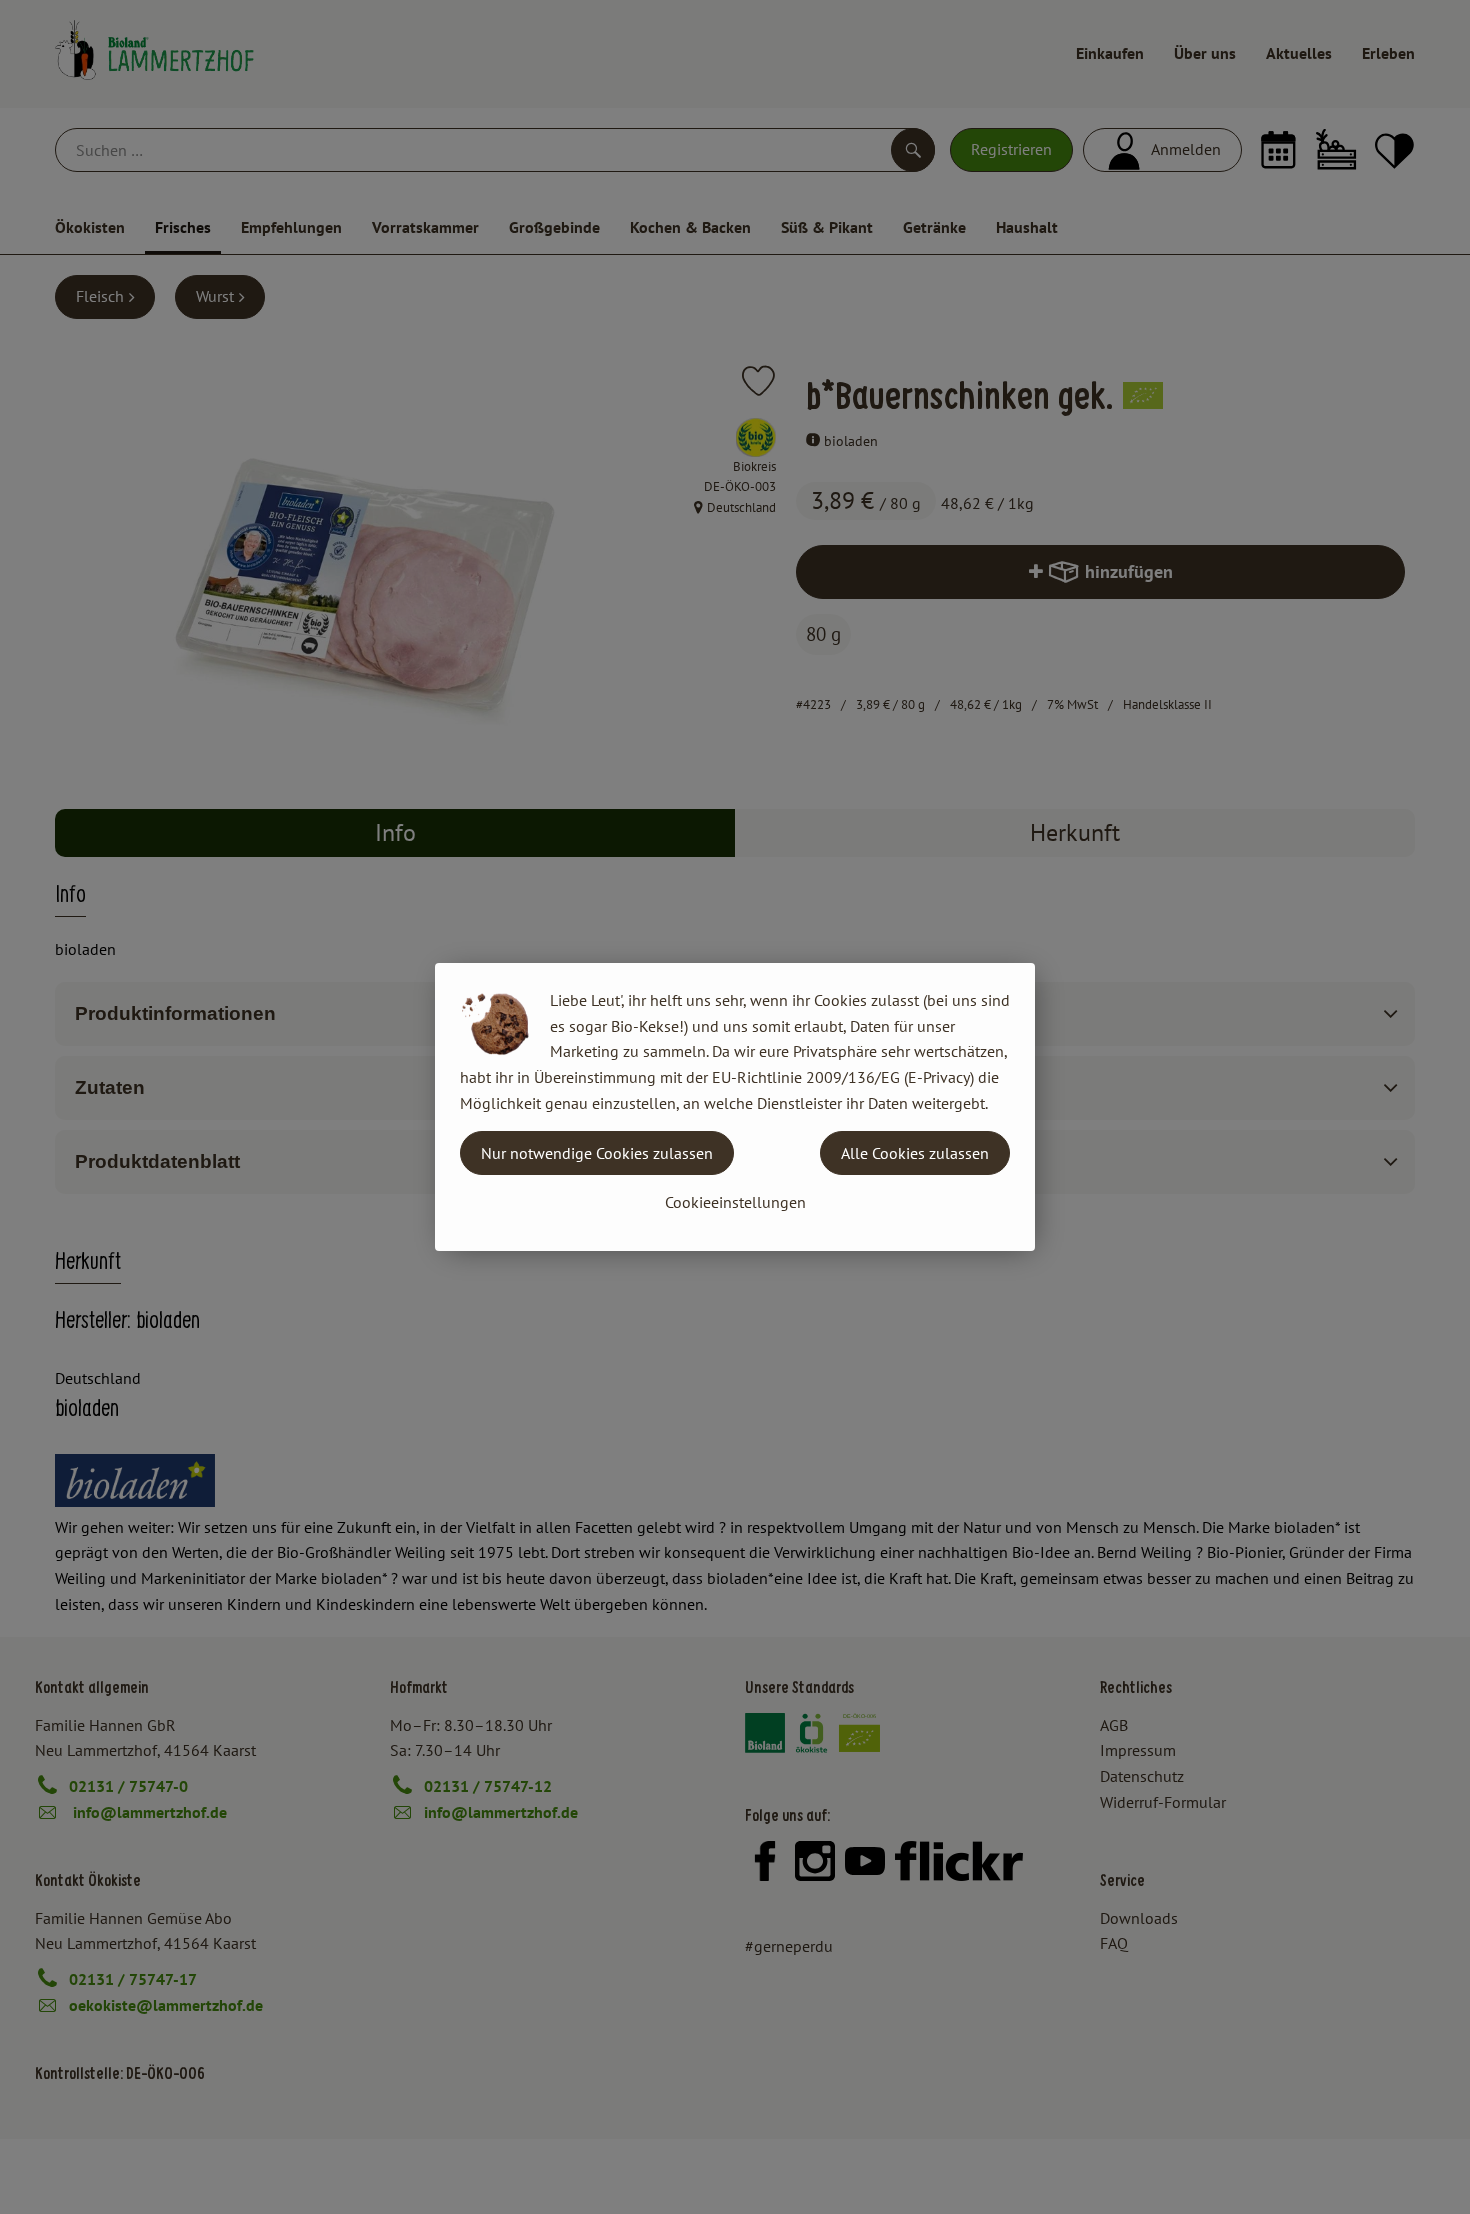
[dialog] (735, 1107)
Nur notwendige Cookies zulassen (597, 1153)
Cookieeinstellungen (735, 1202)
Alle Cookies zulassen (915, 1153)
